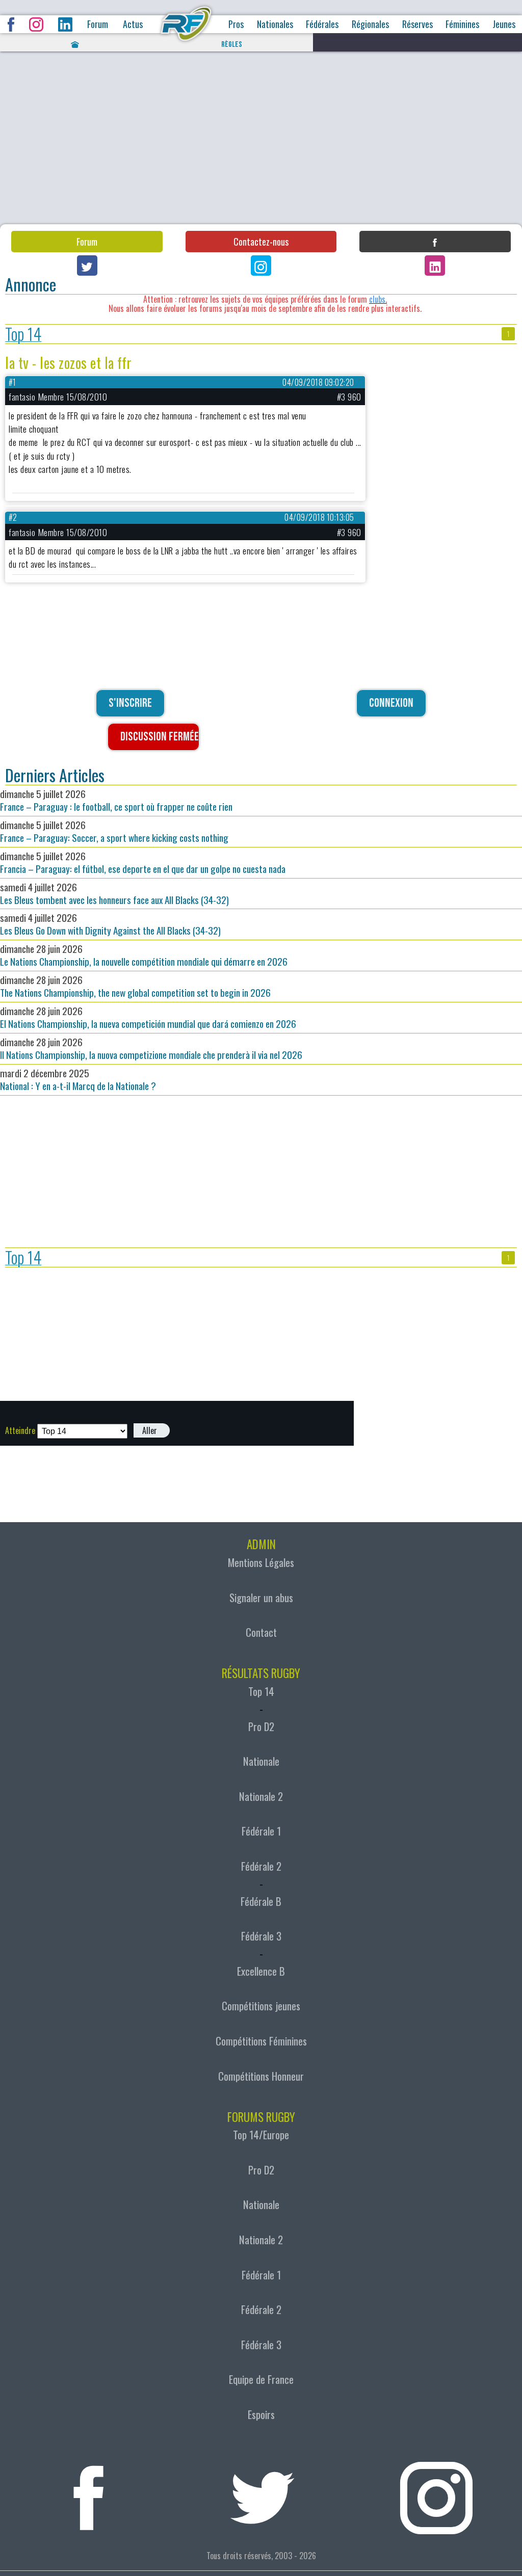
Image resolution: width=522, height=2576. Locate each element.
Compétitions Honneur (261, 2076)
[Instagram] (261, 265)
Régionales (370, 24)
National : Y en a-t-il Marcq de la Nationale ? (78, 1079)
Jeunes (504, 24)
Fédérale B (261, 1901)
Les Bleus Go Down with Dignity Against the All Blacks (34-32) (110, 924)
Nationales (275, 24)
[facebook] (88, 2492)
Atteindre (20, 1430)
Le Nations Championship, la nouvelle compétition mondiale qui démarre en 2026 (144, 955)
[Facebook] (435, 242)
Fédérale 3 (261, 1936)
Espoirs (261, 2414)
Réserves (417, 24)
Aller (150, 1430)
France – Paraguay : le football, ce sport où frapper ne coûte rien (116, 800)
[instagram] (436, 2492)
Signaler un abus (261, 1598)
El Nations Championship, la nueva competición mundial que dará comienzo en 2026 (148, 1017)
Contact (261, 1632)
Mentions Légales (261, 1562)
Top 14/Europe (261, 2135)
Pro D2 (261, 1727)
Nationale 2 (261, 1796)
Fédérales (322, 24)
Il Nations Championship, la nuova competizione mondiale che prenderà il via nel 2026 (151, 1048)
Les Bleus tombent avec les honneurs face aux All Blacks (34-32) (114, 893)
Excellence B (261, 1971)
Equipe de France (261, 2379)
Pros (236, 24)
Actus (133, 24)
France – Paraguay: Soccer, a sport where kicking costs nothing (114, 831)
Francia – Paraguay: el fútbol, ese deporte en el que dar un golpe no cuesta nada (143, 862)
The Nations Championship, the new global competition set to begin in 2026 (135, 986)
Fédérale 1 (261, 1831)
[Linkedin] (435, 265)
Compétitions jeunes (261, 2006)
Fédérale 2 (261, 1866)
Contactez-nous (261, 242)
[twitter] (262, 2492)
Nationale (261, 1761)
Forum (98, 24)
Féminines (462, 24)
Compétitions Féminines (261, 2041)
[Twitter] (87, 265)
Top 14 (23, 334)
